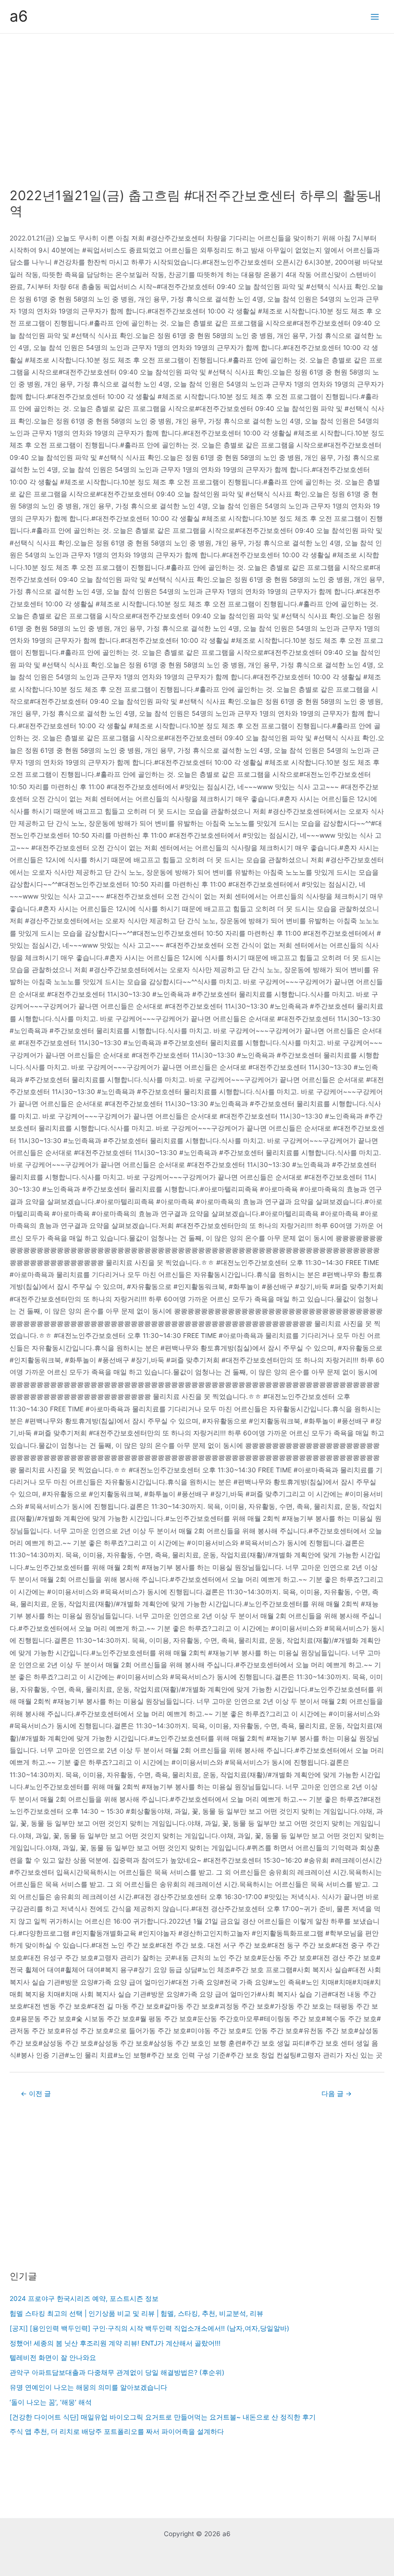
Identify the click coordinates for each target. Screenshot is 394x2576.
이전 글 (36, 2094)
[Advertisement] (197, 106)
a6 (19, 16)
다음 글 (337, 2094)
